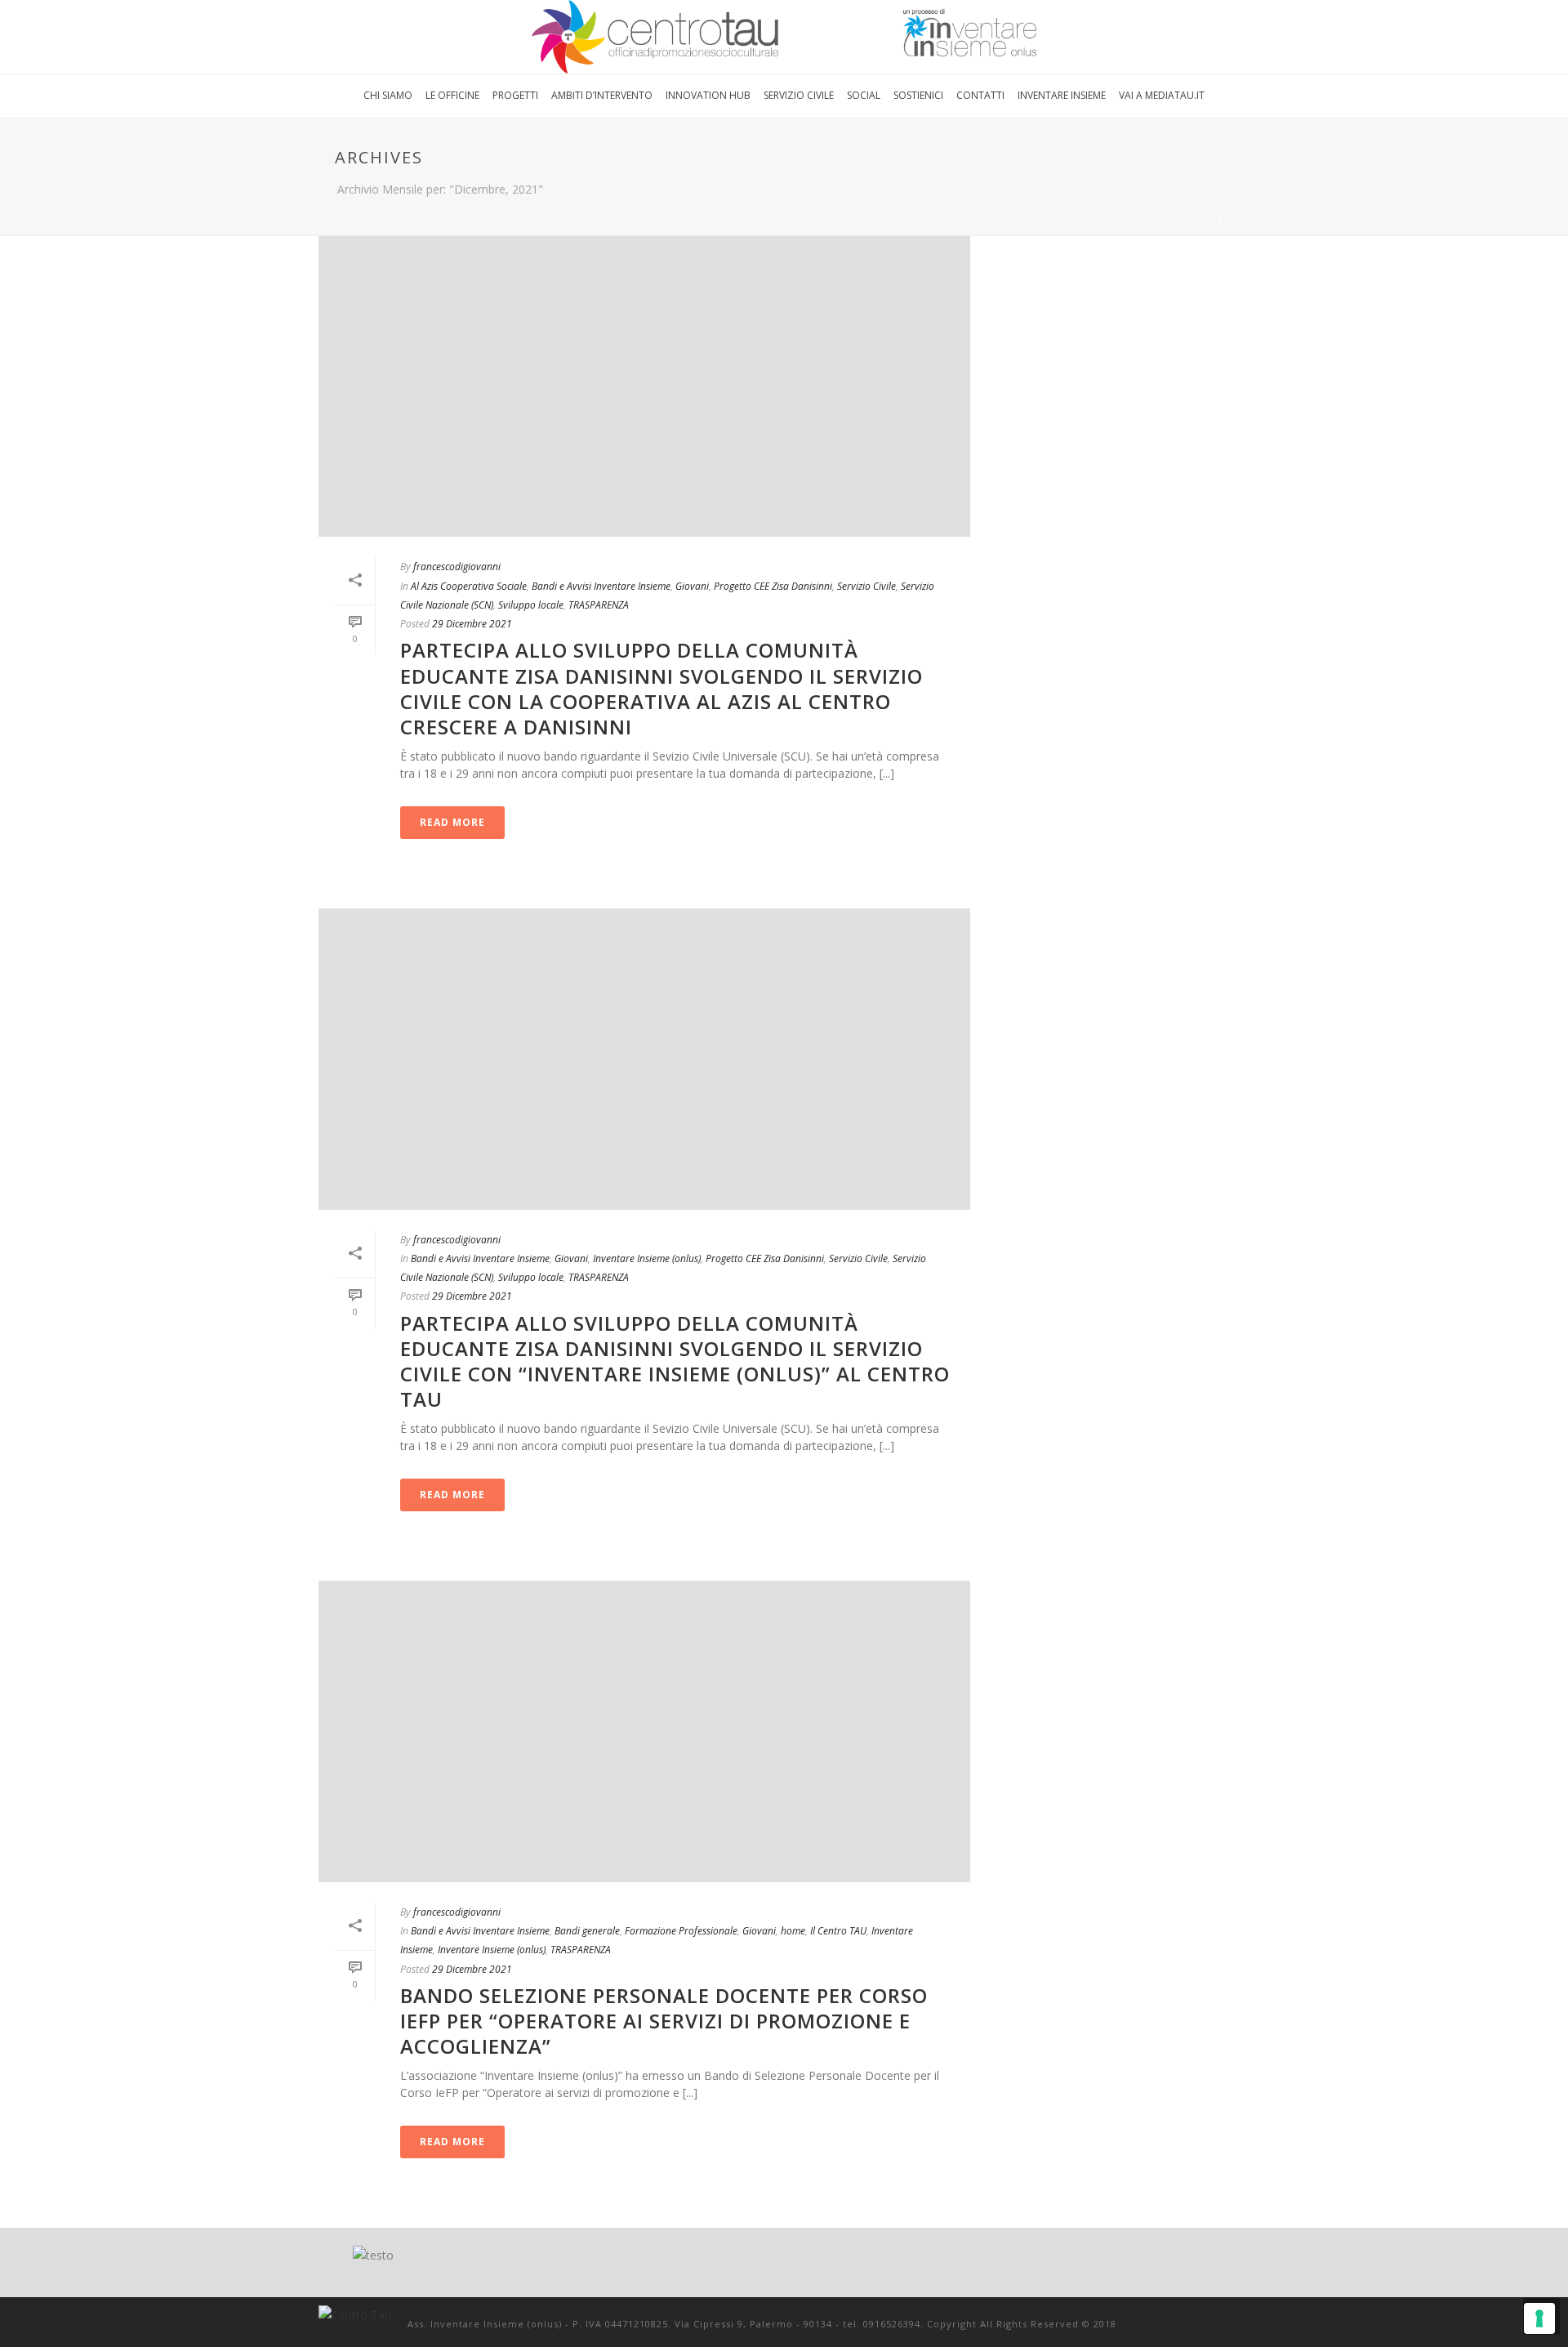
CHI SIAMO (388, 95)
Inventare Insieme (1062, 95)
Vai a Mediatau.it (1162, 95)
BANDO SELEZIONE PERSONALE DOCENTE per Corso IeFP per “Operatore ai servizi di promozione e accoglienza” (664, 2021)
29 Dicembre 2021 (472, 624)
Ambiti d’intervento (602, 95)
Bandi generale (587, 1931)
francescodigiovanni (457, 567)
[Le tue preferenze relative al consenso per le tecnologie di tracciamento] (1539, 2318)
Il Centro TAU (838, 1931)
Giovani (692, 586)
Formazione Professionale (681, 1931)
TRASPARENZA (599, 605)
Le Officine (452, 95)
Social (864, 95)
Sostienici (918, 95)
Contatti (980, 95)
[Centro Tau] (784, 37)
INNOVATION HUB (708, 95)
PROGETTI (515, 95)
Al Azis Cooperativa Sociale (469, 586)
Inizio (1200, 220)
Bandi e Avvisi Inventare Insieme (601, 586)
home (793, 1931)
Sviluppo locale (531, 605)
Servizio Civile (799, 95)
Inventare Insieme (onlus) (647, 1258)
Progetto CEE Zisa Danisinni (773, 586)
